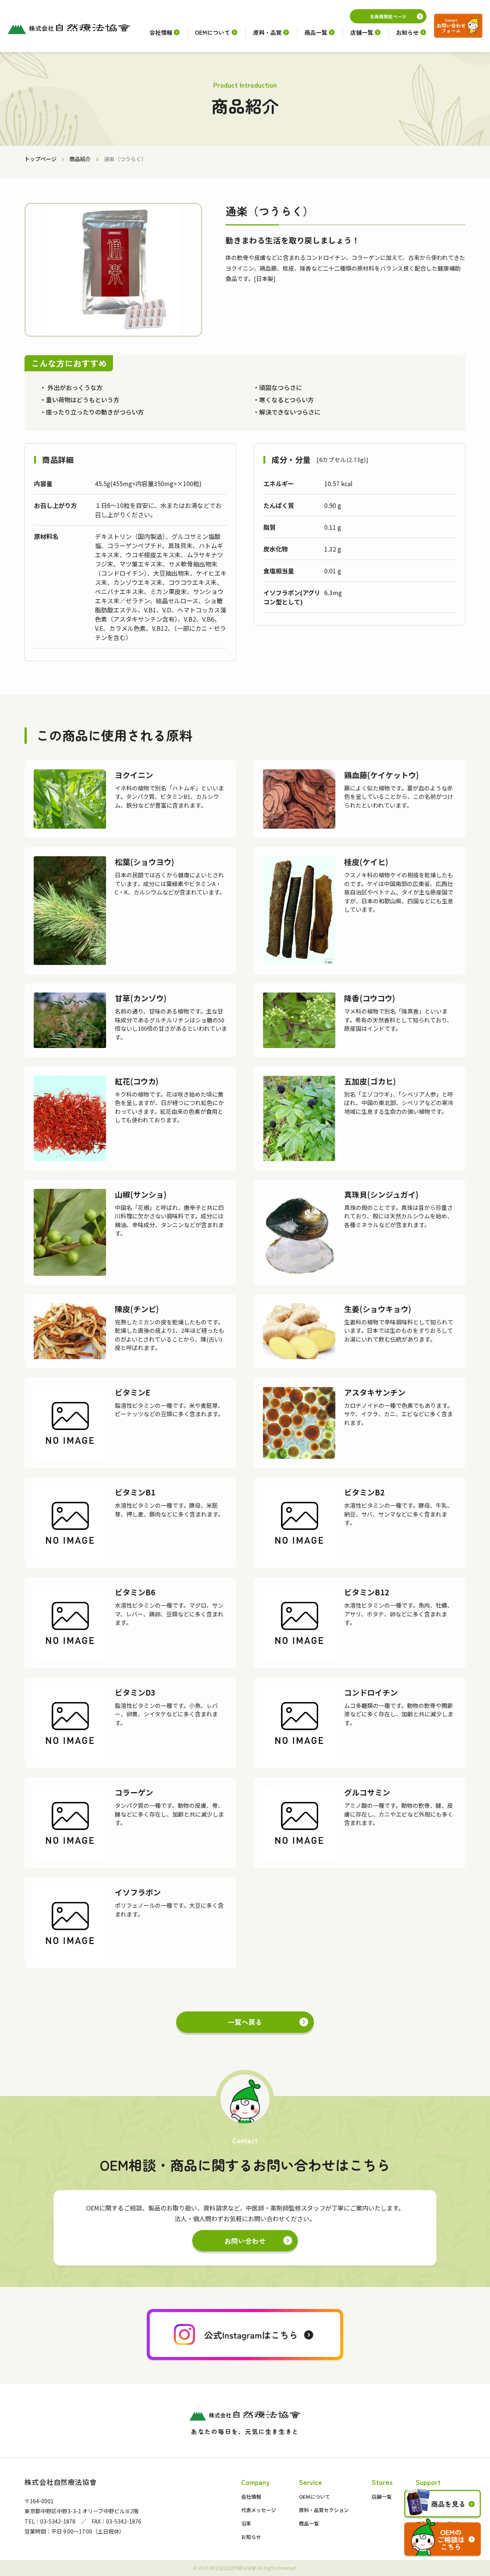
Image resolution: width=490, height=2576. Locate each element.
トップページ (41, 159)
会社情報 (161, 32)
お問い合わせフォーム (458, 26)
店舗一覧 (362, 32)
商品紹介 (80, 159)
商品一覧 (316, 32)
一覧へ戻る (245, 2022)
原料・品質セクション (324, 2510)
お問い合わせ (245, 2241)
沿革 (246, 2523)
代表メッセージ (259, 2510)
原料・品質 (267, 32)
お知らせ (407, 32)
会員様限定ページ (388, 16)
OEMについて (212, 32)
